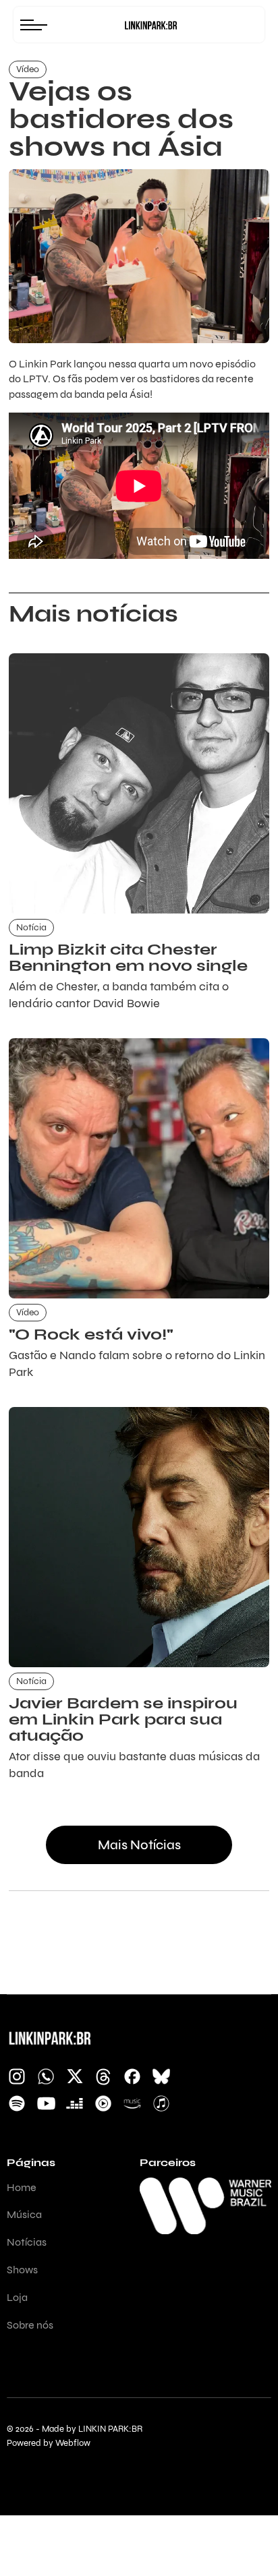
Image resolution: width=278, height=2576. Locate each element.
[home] (151, 25)
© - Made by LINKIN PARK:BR (75, 2429)
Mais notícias (139, 1845)
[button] (37, 25)
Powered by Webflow (49, 2444)
